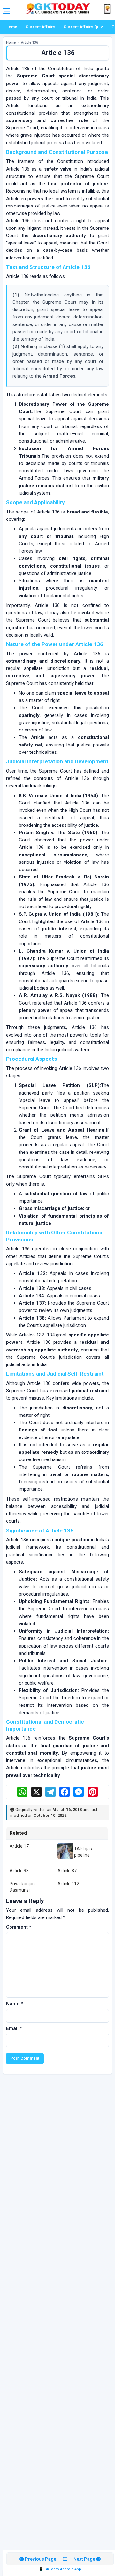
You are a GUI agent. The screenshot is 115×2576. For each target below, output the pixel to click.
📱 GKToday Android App (60, 2569)
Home (11, 27)
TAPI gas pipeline (83, 1852)
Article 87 (67, 1871)
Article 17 (19, 1846)
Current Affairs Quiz (83, 27)
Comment (19, 1927)
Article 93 (19, 1871)
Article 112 (68, 1884)
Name (15, 2004)
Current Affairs (40, 27)
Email (14, 2028)
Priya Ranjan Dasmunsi (22, 1887)
